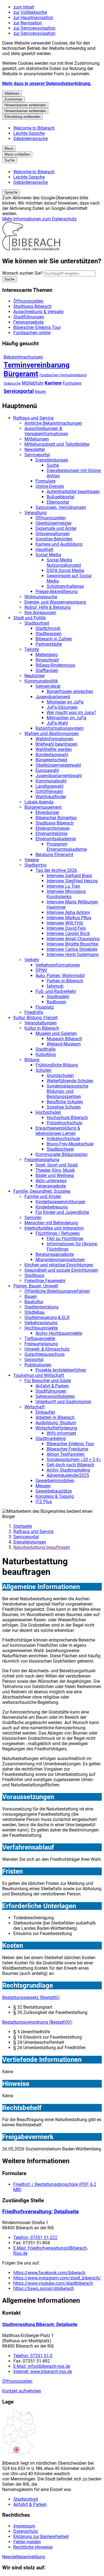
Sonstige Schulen (64, 1107)
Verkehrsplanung (41, 1323)
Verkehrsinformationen (58, 965)
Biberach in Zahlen (54, 639)
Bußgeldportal (60, 497)
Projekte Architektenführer (61, 1370)
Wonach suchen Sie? (23, 273)
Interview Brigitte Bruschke (72, 944)
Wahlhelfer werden (54, 749)
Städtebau (35, 1312)
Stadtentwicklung (41, 1307)
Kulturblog (46, 1054)
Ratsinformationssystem (60, 728)
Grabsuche (12, 383)
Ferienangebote (51, 1186)
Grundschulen (60, 1076)
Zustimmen (13, 99)
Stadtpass (34, 1275)
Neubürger (35, 676)
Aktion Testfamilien (66, 1454)
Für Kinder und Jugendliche (62, 1212)
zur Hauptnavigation (33, 18)
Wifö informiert (61, 1433)
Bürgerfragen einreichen (70, 691)
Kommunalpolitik (41, 681)
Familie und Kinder (43, 1196)
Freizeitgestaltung (42, 1160)
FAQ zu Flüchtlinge (65, 1239)
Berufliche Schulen (65, 1102)
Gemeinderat (48, 686)
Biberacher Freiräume (67, 1449)
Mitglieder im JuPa (65, 702)
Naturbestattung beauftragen (42, 1547)
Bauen (40, 391)
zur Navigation (28, 23)
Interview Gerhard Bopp (69, 876)
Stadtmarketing (51, 1438)
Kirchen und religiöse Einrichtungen (59, 1265)
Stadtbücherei (60, 1149)
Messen (43, 1486)
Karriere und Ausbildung (59, 544)
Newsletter (35, 449)
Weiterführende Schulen (70, 1081)
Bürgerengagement (43, 807)
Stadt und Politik (30, 618)
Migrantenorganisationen (60, 1260)
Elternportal (58, 502)
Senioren (33, 1218)
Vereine (32, 860)
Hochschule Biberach (67, 1118)
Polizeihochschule (64, 1123)
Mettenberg (47, 655)
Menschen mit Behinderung (51, 1223)
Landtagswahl (50, 786)
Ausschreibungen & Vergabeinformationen (46, 431)
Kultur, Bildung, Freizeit (35, 1018)
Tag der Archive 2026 (56, 870)
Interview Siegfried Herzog (72, 881)
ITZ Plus (44, 1502)
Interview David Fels (66, 928)
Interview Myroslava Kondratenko (66, 894)
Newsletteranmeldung (24, 2557)
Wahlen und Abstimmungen (52, 734)
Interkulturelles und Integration (54, 1228)
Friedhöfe (34, 1012)
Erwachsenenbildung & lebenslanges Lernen (58, 1131)
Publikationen (38, 1365)
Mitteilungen (37, 439)
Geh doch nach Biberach (70, 1465)
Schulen (43, 1070)
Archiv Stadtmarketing (68, 1470)
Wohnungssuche (41, 597)
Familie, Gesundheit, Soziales (42, 1191)
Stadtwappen (49, 634)
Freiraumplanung (41, 1344)
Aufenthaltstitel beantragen (73, 492)
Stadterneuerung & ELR (47, 1317)
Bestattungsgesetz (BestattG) (31, 1997)
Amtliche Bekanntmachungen (53, 423)
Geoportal (34, 1360)
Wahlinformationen (54, 739)
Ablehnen (12, 93)
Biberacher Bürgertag (56, 818)
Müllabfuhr (33, 383)
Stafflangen (47, 670)
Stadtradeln (58, 997)
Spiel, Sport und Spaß (57, 1165)
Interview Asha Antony (68, 912)
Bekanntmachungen (23, 357)
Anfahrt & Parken (52, 1386)
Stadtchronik (48, 628)
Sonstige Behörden (54, 539)
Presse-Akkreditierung (57, 592)
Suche (53, 465)
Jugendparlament (53, 697)
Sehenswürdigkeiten (55, 1396)
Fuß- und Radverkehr (56, 991)
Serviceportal (19, 391)
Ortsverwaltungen (53, 534)
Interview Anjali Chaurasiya (73, 939)
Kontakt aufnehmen (22, 2391)
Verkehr (32, 960)
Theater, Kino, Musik (55, 1170)
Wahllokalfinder (51, 797)
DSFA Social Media (65, 570)
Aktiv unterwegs (51, 1181)
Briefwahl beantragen (56, 744)
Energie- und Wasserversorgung (55, 602)
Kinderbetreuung (52, 1207)
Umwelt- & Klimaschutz (47, 1349)
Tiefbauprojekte (40, 1339)
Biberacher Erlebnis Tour (70, 1444)
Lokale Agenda (39, 802)
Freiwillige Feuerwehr (45, 1281)
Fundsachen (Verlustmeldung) (63, 375)
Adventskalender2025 (68, 1475)
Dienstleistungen (52, 460)
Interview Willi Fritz (65, 923)
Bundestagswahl (52, 755)
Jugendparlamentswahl (59, 776)
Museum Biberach (64, 1039)
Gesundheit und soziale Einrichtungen (61, 1270)
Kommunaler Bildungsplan (62, 1154)
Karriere (53, 383)
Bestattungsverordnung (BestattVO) (37, 2022)
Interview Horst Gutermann (73, 955)
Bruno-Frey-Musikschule (70, 1144)
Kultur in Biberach (42, 1028)
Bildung (32, 1060)
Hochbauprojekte (41, 1328)
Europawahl (47, 770)
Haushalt (44, 549)
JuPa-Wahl (57, 723)
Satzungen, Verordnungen (61, 507)
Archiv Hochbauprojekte (59, 1333)
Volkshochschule (63, 1139)
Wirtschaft (35, 1407)
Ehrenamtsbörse (51, 834)
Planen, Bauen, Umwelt (36, 1286)
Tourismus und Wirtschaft (39, 1375)
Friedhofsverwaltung (40, 2212)
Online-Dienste (50, 486)
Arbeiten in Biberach (55, 1417)
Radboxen (56, 1002)
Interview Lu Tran (63, 886)
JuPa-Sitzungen (62, 707)
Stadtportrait (37, 623)
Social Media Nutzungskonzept (64, 563)
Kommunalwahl (51, 781)
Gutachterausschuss (45, 1354)
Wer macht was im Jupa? (71, 713)
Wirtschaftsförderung (56, 1428)
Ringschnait (47, 660)
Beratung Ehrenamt (54, 855)
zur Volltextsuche (30, 12)
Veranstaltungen (40, 1023)
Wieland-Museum (64, 1044)
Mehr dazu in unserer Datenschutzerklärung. (47, 83)
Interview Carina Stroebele (72, 949)
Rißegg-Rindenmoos (55, 665)
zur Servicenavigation (34, 28)
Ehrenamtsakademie (56, 839)
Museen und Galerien (56, 1033)
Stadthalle (45, 1049)
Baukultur (34, 1302)
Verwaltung (35, 513)
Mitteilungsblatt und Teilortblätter (57, 444)
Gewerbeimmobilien (55, 1481)
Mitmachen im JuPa (66, 718)
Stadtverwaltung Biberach (40, 2324)
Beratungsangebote (55, 1254)
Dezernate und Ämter (56, 528)
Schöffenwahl (49, 791)
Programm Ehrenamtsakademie (67, 847)
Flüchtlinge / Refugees (58, 1233)
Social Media (48, 555)
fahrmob (55, 986)
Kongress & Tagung (55, 1496)
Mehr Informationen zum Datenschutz (39, 219)
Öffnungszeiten (51, 518)
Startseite (23, 1526)
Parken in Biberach (65, 981)
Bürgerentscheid (51, 760)
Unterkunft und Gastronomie (63, 1402)
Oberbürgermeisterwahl (58, 765)
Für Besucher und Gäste (48, 1381)
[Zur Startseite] (31, 249)
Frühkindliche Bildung (57, 1065)
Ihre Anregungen (40, 613)
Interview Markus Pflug (69, 918)
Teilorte (32, 649)
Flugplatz (45, 1007)
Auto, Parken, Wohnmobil (60, 976)
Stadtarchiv (36, 865)
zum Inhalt (24, 7)
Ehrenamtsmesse (52, 828)
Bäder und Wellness (55, 1175)
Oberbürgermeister (54, 523)
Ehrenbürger (47, 812)
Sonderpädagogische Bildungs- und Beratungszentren (67, 1091)
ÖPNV (41, 970)
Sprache (11, 192)
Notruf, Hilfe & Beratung (48, 607)
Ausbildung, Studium (56, 1423)
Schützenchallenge (65, 586)
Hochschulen (48, 1112)
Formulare (72, 383)
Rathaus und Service (33, 418)
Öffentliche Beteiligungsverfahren (57, 1291)
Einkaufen (45, 1412)
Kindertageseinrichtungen (60, 1202)
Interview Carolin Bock (68, 933)
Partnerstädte (49, 644)
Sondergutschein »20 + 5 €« (74, 1460)
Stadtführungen (51, 1391)
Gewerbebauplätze (54, 1491)
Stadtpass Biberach (55, 823)
